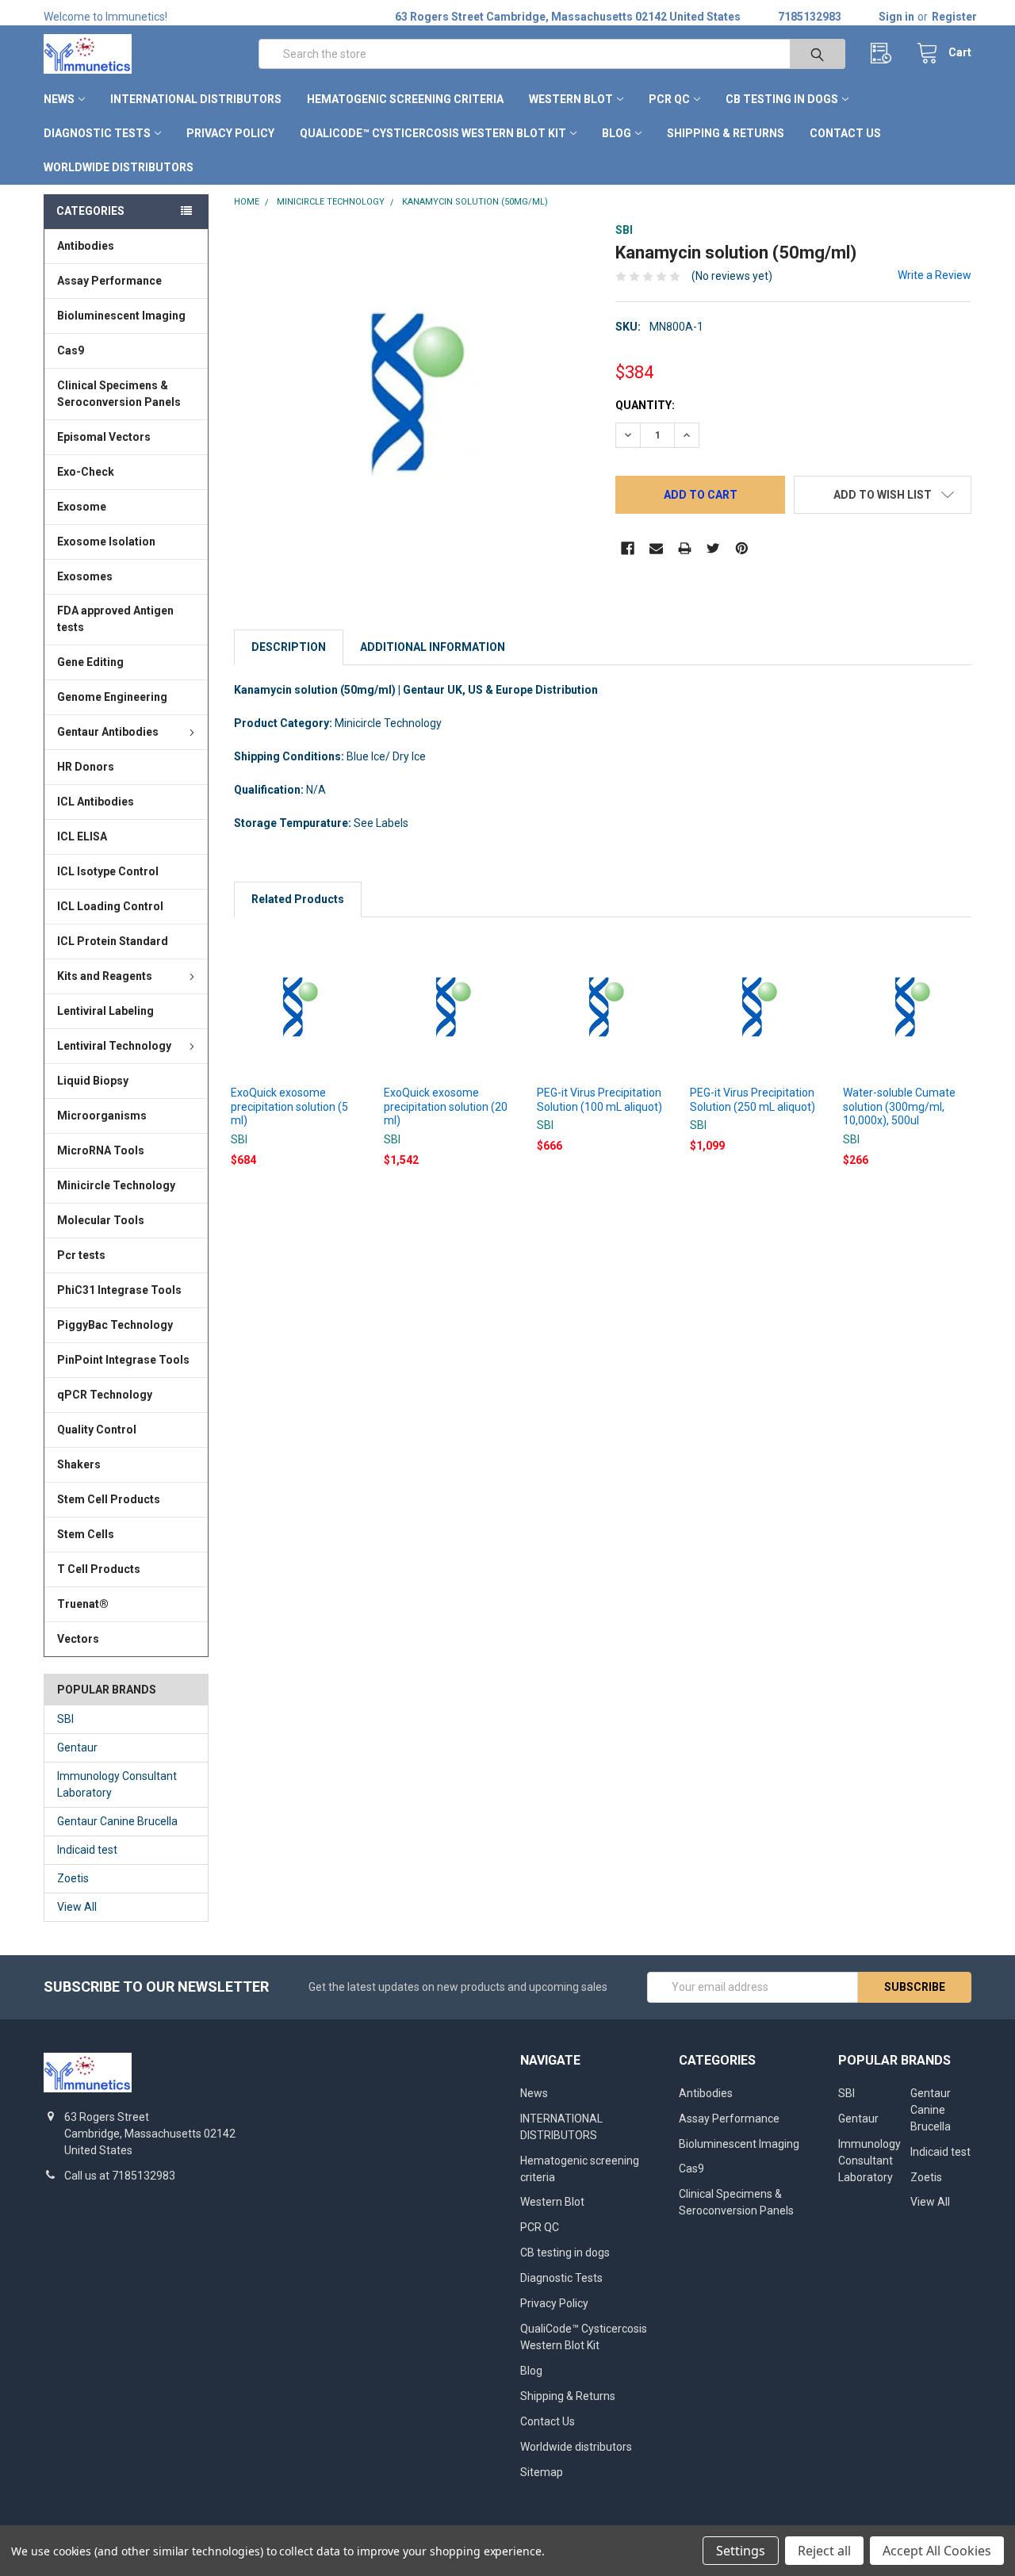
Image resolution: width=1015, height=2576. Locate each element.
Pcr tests (81, 1255)
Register (954, 17)
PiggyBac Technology (115, 1325)
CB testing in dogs (782, 99)
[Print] (685, 548)
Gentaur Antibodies (108, 732)
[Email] (656, 548)
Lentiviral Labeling (105, 1011)
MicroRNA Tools (101, 1150)
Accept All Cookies (937, 2551)
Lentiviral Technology (114, 1046)
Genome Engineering (112, 697)
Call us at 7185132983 (120, 2176)
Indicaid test (87, 1850)
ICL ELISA (82, 836)
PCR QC (669, 99)
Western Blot (571, 99)
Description (289, 647)
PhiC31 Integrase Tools (119, 1290)
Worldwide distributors (119, 167)
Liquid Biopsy (93, 1081)
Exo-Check (86, 472)
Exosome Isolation (106, 542)
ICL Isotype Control (108, 871)
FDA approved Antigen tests (115, 619)
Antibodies (86, 246)
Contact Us (845, 133)
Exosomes (85, 576)
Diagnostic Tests (97, 133)
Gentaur (77, 1747)
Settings (741, 2551)
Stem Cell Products (109, 1499)
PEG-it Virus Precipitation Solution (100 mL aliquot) (599, 1100)
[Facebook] (628, 548)
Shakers (79, 1464)
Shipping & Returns (726, 133)
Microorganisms (102, 1116)
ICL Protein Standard (113, 941)
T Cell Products (99, 1569)
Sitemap (542, 2472)
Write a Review (935, 275)
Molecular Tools (101, 1220)
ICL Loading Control (110, 906)
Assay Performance (109, 281)
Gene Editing (90, 662)
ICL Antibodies (96, 802)
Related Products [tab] (298, 899)
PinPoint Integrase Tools (123, 1360)
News (59, 99)
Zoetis (73, 1878)
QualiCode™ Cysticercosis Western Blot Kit (433, 133)
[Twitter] (713, 548)
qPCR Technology (105, 1395)
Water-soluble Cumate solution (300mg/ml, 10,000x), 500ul (899, 1106)
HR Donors (86, 767)
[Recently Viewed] (885, 54)
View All (77, 1907)
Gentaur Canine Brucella (117, 1821)
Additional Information (433, 647)
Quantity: (645, 405)
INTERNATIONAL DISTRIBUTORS (196, 99)
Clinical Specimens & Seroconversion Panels (119, 394)
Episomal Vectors (104, 437)
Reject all (824, 2551)
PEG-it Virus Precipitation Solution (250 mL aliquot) (753, 1100)
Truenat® (83, 1604)
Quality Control (97, 1430)
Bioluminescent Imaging (121, 316)
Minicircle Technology (116, 1185)
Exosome (82, 507)
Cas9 (71, 350)
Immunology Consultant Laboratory (117, 1784)
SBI (65, 1719)
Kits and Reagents (105, 976)
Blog (617, 133)
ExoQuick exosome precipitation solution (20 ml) (446, 1106)
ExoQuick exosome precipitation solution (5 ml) (289, 1106)
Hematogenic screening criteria (405, 99)
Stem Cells (86, 1534)
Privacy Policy (230, 133)
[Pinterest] (742, 548)
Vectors (78, 1639)
